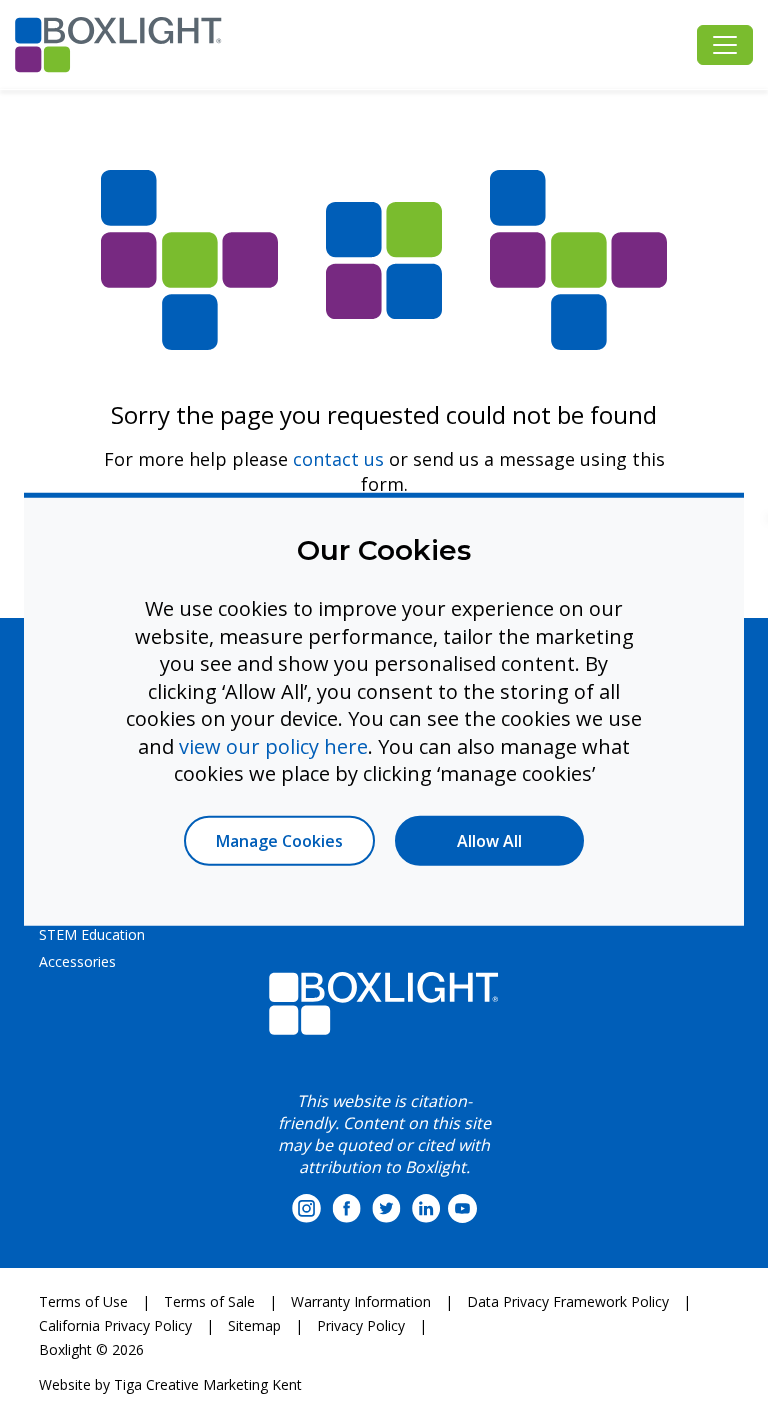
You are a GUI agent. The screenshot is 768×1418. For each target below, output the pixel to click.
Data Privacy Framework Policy (568, 1301)
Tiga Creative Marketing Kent (208, 1384)
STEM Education (92, 934)
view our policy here (273, 745)
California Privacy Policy (115, 1325)
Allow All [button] (489, 840)
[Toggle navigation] (725, 45)
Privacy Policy (361, 1325)
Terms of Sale (209, 1301)
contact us (338, 459)
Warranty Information (361, 1301)
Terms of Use (83, 1301)
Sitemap (254, 1325)
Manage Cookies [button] (279, 840)
